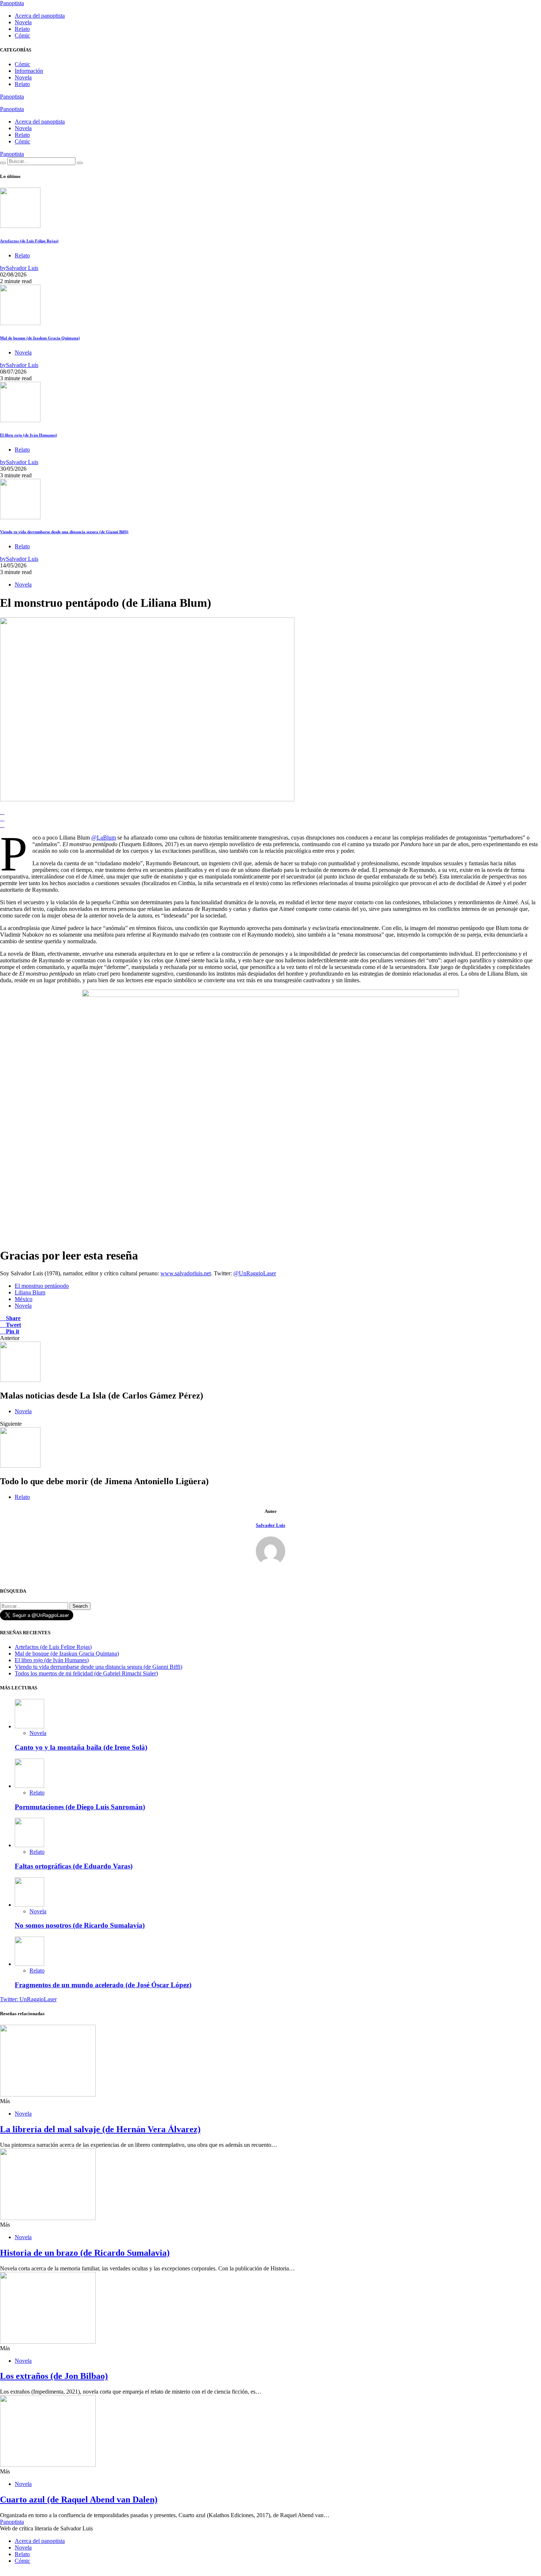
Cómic (22, 35)
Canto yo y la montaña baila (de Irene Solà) (81, 1747)
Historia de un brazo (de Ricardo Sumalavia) (85, 2253)
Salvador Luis (270, 1525)
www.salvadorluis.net (186, 1273)
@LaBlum (104, 838)
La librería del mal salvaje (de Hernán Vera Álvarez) (100, 2129)
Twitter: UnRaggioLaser (28, 1999)
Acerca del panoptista (40, 16)
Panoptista (12, 3)
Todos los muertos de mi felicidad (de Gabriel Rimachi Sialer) (86, 1673)
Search (80, 1606)
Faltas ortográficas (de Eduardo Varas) (74, 1866)
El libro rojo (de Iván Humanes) (29, 435)
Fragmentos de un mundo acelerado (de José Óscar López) (103, 1985)
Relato (22, 29)
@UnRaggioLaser (255, 1273)
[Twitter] (2, 103)
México (24, 1299)
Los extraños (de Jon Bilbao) (54, 2376)
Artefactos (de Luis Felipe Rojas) (29, 241)
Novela (23, 22)
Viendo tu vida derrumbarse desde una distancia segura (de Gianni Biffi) (64, 532)
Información (29, 71)
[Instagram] (11, 103)
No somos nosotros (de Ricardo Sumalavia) (80, 1925)
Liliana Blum (30, 1292)
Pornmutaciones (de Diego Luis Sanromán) (80, 1807)
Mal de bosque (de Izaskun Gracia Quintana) (40, 338)
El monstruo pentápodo (42, 1286)
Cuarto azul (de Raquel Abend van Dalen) (79, 2500)
